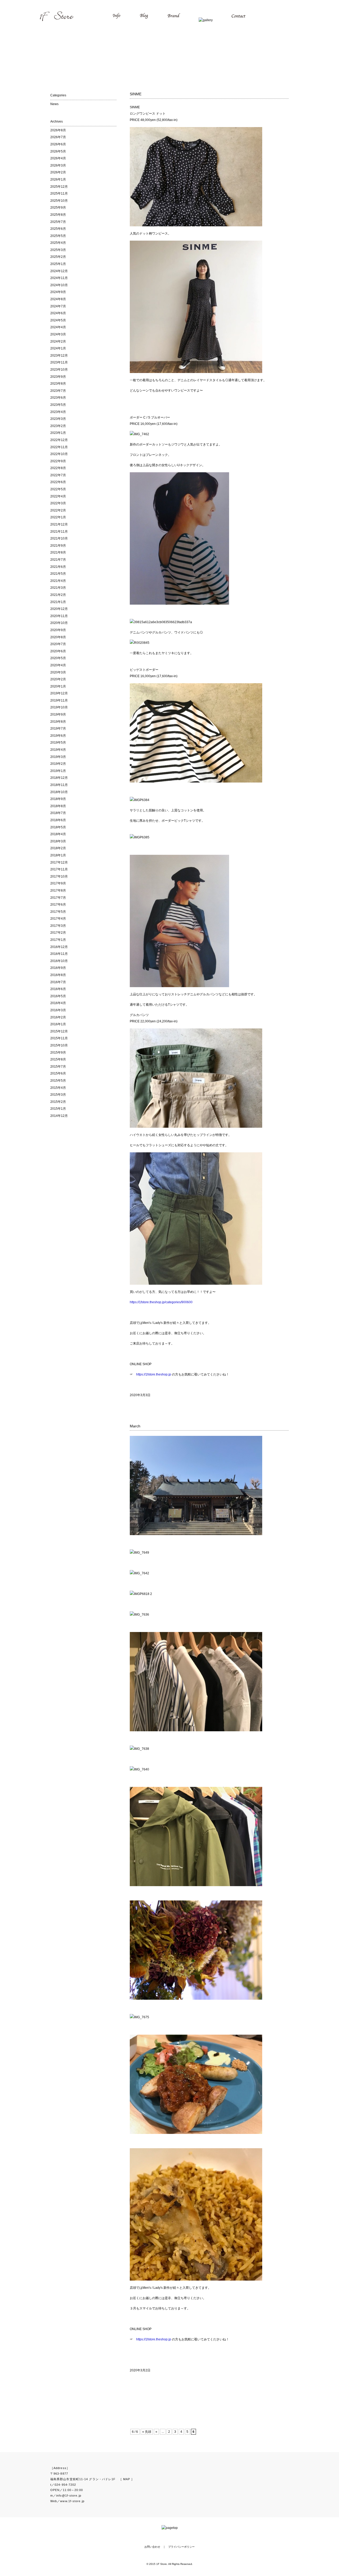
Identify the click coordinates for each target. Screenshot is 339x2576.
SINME (136, 94)
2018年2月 (58, 848)
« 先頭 (147, 2432)
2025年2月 (58, 257)
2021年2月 (58, 595)
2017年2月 (58, 933)
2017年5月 (58, 912)
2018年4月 (58, 834)
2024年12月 (59, 271)
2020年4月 (58, 665)
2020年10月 (59, 623)
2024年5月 (58, 320)
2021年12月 (59, 524)
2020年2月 (58, 679)
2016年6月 (58, 989)
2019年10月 (59, 707)
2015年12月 (59, 1031)
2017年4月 (58, 919)
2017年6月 (58, 905)
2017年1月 (58, 940)
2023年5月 (58, 405)
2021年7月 (58, 560)
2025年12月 (59, 187)
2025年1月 (58, 264)
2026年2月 (58, 172)
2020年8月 (58, 637)
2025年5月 (58, 236)
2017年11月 (59, 869)
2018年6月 (58, 820)
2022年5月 (58, 489)
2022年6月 (58, 482)
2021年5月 (58, 574)
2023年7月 (58, 391)
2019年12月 (59, 693)
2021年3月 (58, 588)
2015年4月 (58, 1088)
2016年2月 (58, 1017)
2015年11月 (59, 1038)
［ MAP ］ (127, 2479)
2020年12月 (59, 609)
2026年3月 (58, 165)
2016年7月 (58, 982)
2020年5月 (58, 658)
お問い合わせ (152, 2547)
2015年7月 (58, 1067)
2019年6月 (58, 736)
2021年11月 (59, 532)
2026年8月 (58, 130)
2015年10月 (59, 1045)
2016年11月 (59, 954)
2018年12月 (59, 778)
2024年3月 (58, 334)
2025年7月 (58, 222)
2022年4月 (58, 496)
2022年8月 (58, 468)
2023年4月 (58, 412)
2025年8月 (58, 215)
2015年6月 (58, 1073)
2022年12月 (59, 440)
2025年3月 (58, 250)
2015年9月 (58, 1053)
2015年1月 (58, 1109)
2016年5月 (58, 996)
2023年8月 (58, 384)
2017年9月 (58, 883)
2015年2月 (58, 1102)
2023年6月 (58, 398)
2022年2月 (58, 510)
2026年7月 (58, 137)
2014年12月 (59, 1116)
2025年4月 (58, 243)
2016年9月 (58, 968)
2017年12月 (59, 862)
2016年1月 (58, 1024)
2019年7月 (58, 729)
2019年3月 (58, 757)
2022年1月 (58, 517)
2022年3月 (58, 503)
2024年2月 (58, 341)
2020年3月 (58, 672)
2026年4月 (58, 158)
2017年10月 (59, 876)
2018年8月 (58, 806)
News (54, 104)
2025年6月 (58, 229)
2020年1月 (58, 686)
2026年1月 (58, 179)
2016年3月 (58, 1010)
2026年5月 (58, 151)
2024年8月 (58, 299)
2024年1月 (58, 348)
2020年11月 (59, 616)
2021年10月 (59, 538)
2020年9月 (58, 630)
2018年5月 (58, 827)
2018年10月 (59, 792)
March (135, 1426)
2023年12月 (59, 356)
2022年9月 (58, 461)
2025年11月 (59, 194)
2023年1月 (58, 433)
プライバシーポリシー (181, 2547)
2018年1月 (58, 855)
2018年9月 (58, 799)
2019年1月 (58, 771)
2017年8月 (58, 891)
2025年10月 (59, 201)
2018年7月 (58, 813)
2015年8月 (58, 1059)
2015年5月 (58, 1081)
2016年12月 (59, 947)
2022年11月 (59, 447)
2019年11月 (59, 700)
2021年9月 (58, 546)
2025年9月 (58, 208)
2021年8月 (58, 552)
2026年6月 (58, 144)
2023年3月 (58, 419)
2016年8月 (58, 975)
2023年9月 (58, 377)
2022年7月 (58, 475)
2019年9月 (58, 714)
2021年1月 (58, 602)
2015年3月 (58, 1095)
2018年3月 (58, 841)
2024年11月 (59, 278)
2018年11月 (59, 785)
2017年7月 (58, 898)
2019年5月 (58, 743)
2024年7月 (58, 306)
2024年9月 (58, 292)
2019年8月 (58, 722)
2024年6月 (58, 313)
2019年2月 (58, 764)
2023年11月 (59, 362)
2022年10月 (59, 454)
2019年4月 (58, 750)
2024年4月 (58, 327)
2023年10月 (59, 370)
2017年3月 (58, 926)
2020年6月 (58, 651)
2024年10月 (59, 285)
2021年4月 (58, 581)
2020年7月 (58, 644)
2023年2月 (58, 426)
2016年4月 (58, 1003)
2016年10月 (59, 961)
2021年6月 (58, 567)
